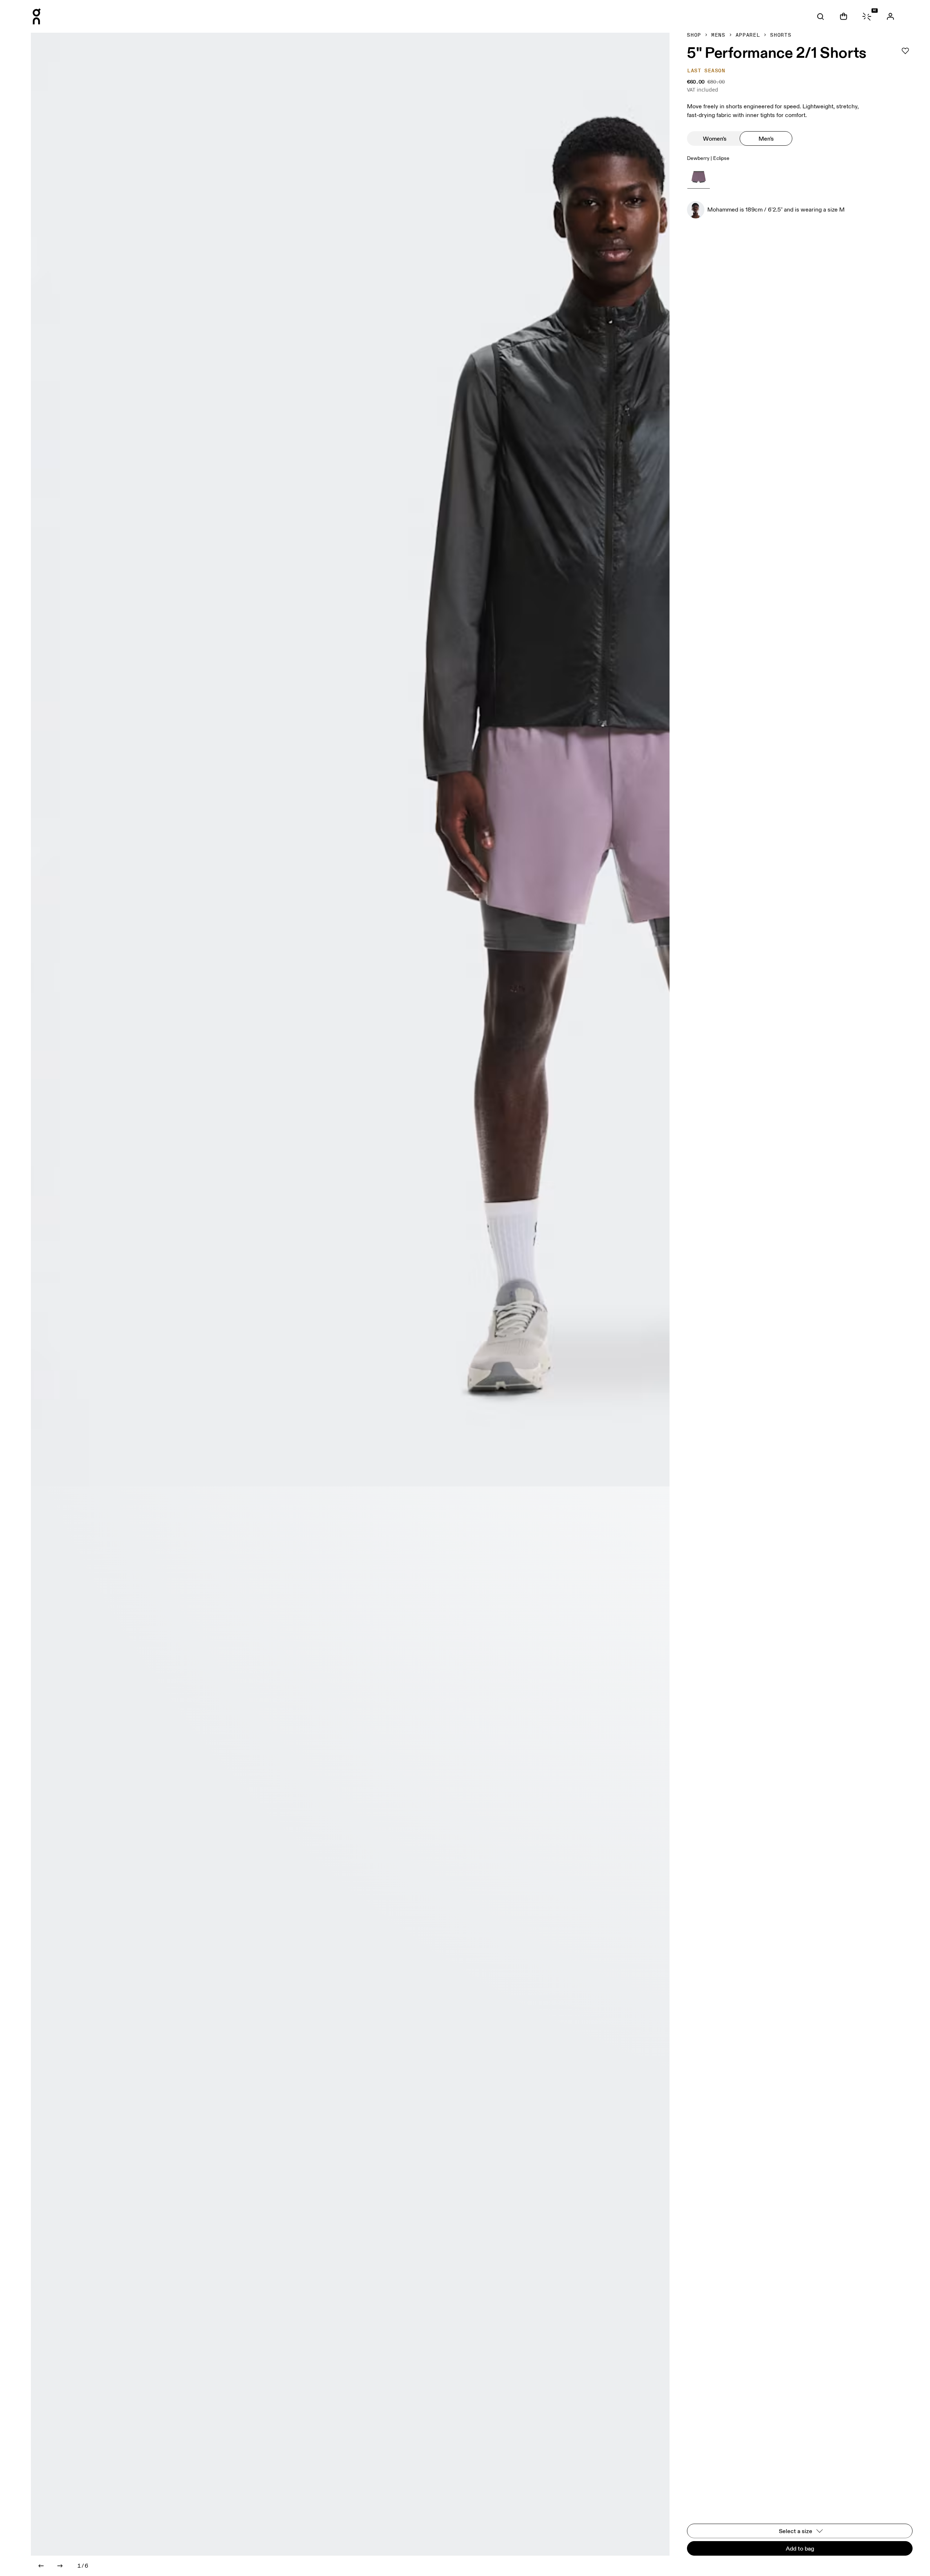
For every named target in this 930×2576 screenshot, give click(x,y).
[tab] (821, 16)
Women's (715, 138)
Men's (766, 138)
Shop (694, 35)
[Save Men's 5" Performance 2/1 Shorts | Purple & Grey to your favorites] (905, 51)
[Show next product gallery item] (60, 2566)
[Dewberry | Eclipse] (699, 177)
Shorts (781, 35)
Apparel (748, 35)
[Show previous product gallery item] (41, 2566)
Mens (718, 35)
